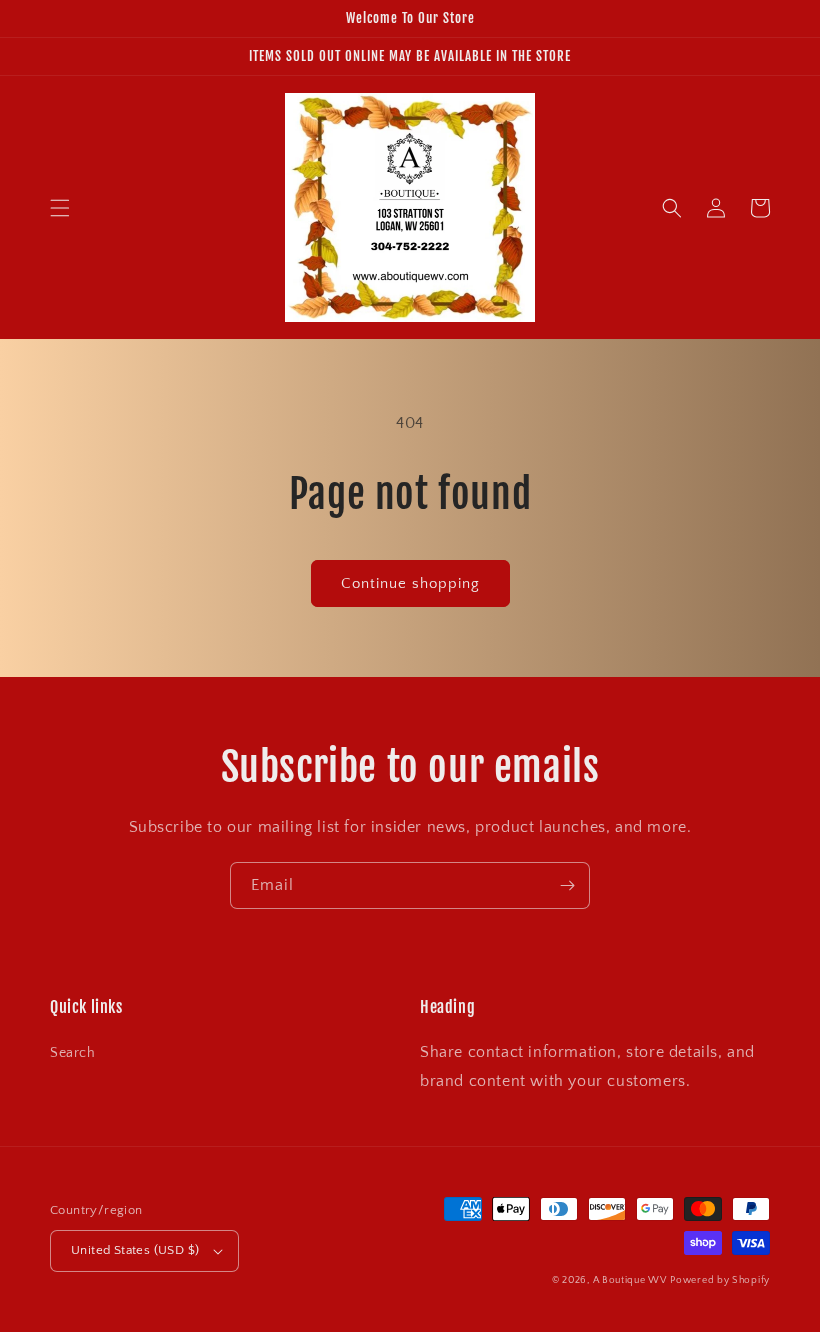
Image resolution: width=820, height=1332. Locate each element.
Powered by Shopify (720, 1280)
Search (73, 1053)
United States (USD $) (135, 1250)
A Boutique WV (630, 1280)
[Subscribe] (567, 885)
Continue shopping (410, 583)
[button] (60, 208)
